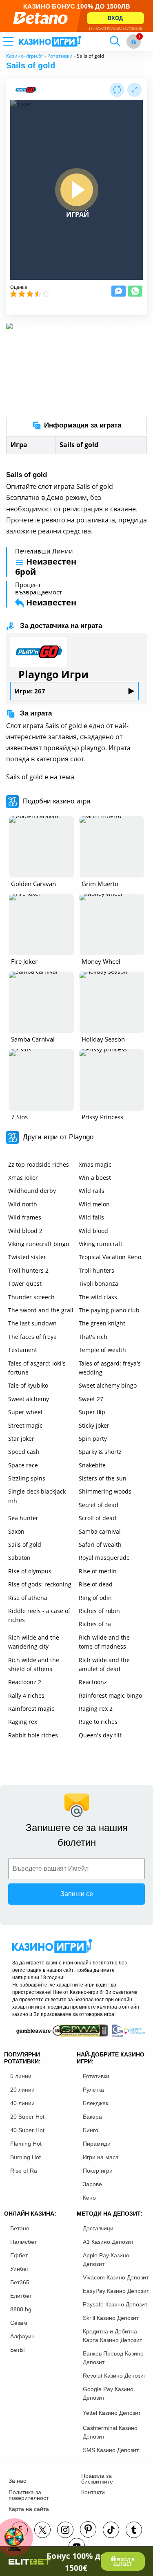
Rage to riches (98, 1722)
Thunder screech (31, 1297)
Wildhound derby (32, 1191)
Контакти (93, 2492)
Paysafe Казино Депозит (115, 2304)
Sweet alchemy (29, 1399)
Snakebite (92, 1465)
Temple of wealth (102, 1350)
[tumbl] (134, 2530)
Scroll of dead (98, 1518)
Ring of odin (95, 1598)
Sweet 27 (91, 1399)
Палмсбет (23, 2242)
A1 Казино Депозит (108, 2242)
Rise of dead (96, 1584)
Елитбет (21, 2296)
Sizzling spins (27, 1478)
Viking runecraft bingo (39, 1244)
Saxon (16, 1531)
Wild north (23, 1204)
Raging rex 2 (96, 1709)
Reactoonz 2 (25, 1682)
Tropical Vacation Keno (110, 1257)
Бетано (20, 2228)
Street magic (25, 1425)
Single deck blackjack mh (37, 1496)
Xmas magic (95, 1164)
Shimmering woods (105, 1491)
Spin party (93, 1439)
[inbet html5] (76, 16)
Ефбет (19, 2255)
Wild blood (93, 1231)
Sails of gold (25, 1544)
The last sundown (32, 1323)
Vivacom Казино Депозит (116, 2277)
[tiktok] (111, 2530)
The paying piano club (109, 1310)
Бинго (91, 2130)
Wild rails (92, 1191)
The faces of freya (32, 1337)
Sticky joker (94, 1425)
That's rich (93, 1337)
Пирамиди (97, 2144)
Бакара (92, 2117)
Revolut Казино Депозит (114, 2376)
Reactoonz (93, 1682)
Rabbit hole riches (33, 1735)
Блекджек (95, 2103)
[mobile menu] (18, 41)
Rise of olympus (30, 1571)
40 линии (22, 2103)
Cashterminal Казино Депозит (110, 2432)
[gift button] (134, 42)
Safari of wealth (100, 1544)
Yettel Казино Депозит (112, 2413)
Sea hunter (23, 1518)
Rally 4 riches (26, 1695)
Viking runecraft (101, 1244)
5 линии (21, 2076)
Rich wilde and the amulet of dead (104, 1664)
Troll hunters (96, 1270)
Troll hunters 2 (28, 1270)
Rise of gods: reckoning (40, 1584)
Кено (89, 2198)
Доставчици (98, 2228)
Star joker (21, 1439)
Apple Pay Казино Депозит (106, 2260)
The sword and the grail (41, 1310)
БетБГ (18, 2350)
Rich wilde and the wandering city (34, 1642)
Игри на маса (101, 2157)
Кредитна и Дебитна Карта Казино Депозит (112, 2336)
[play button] (77, 190)
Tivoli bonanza (99, 1284)
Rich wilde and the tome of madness (104, 1642)
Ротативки (60, 56)
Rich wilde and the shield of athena (34, 1664)
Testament (23, 1350)
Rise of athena (28, 1598)
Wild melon (94, 1204)
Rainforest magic (31, 1709)
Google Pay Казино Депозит (108, 2393)
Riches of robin (99, 1611)
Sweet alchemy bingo (108, 1385)
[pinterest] (88, 2529)
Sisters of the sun (103, 1478)
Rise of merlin (98, 1571)
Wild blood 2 (25, 1231)
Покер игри (98, 2171)
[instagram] (65, 2530)
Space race (23, 1465)
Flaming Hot (26, 2144)
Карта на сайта (29, 2509)
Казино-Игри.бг (25, 56)
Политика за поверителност (29, 2495)
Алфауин (22, 2336)
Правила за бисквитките (97, 2479)
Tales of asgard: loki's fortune (37, 1368)
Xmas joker (23, 1178)
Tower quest (25, 1284)
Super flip (92, 1412)
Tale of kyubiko (28, 1385)
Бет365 (20, 2282)
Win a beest (95, 1178)
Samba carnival (100, 1531)
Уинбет (20, 2269)
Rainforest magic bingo (110, 1695)
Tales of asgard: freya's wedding (110, 1368)
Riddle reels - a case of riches (39, 1615)
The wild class (98, 1297)
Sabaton (19, 1558)
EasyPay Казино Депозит (116, 2291)
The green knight (102, 1323)
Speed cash (24, 1452)
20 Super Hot (27, 2117)
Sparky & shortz (100, 1452)
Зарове (92, 2184)
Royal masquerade (104, 1558)
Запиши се (77, 1894)
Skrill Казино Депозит (111, 2318)
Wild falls (91, 1217)
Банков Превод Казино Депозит (113, 2358)
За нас (17, 2481)
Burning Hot (25, 2157)
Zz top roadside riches (39, 1164)
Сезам (19, 2323)
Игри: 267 (30, 691)
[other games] (41, 847)
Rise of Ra (24, 2171)
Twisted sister (27, 1257)
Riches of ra (95, 1624)
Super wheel (25, 1412)
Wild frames (25, 1217)
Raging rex (23, 1722)
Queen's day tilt (100, 1735)
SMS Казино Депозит (111, 2450)
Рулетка (93, 2090)
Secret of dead (99, 1505)
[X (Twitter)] (42, 2530)
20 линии (22, 2090)
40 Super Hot (27, 2130)
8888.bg (21, 2309)
